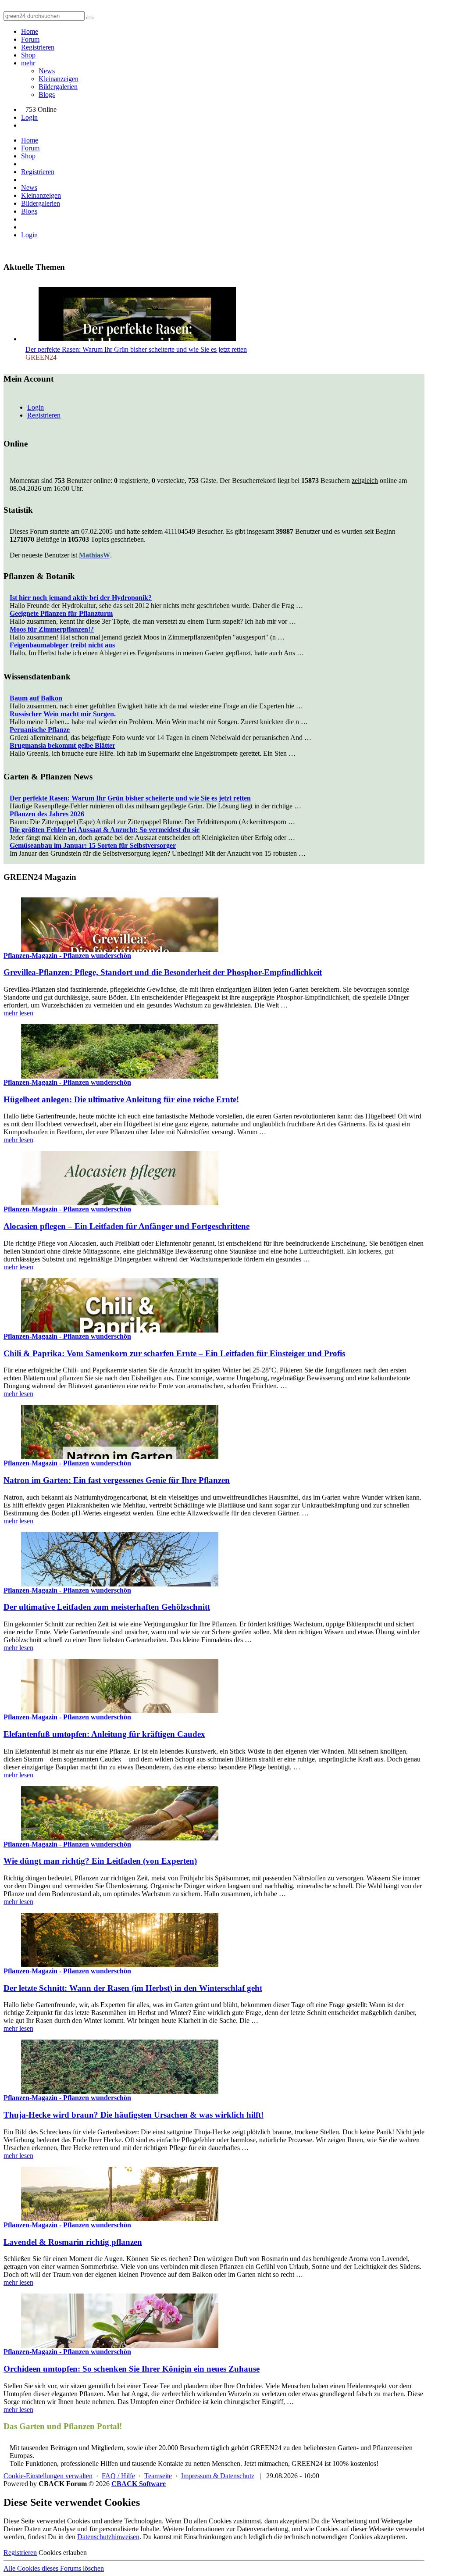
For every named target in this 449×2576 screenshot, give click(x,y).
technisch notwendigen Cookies (328, 2537)
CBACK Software (139, 2484)
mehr (28, 63)
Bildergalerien (58, 87)
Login (29, 117)
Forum (30, 39)
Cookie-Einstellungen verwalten (48, 2476)
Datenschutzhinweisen (108, 2537)
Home (30, 31)
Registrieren (38, 47)
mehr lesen (18, 1013)
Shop (28, 55)
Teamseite (158, 2476)
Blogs (47, 95)
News (47, 71)
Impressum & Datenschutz (218, 2476)
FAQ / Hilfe (118, 2476)
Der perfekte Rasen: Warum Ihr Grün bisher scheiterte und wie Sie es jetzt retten (136, 349)
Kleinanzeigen (59, 79)
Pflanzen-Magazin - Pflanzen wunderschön (67, 956)
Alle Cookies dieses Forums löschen (54, 2568)
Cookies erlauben (63, 2553)
